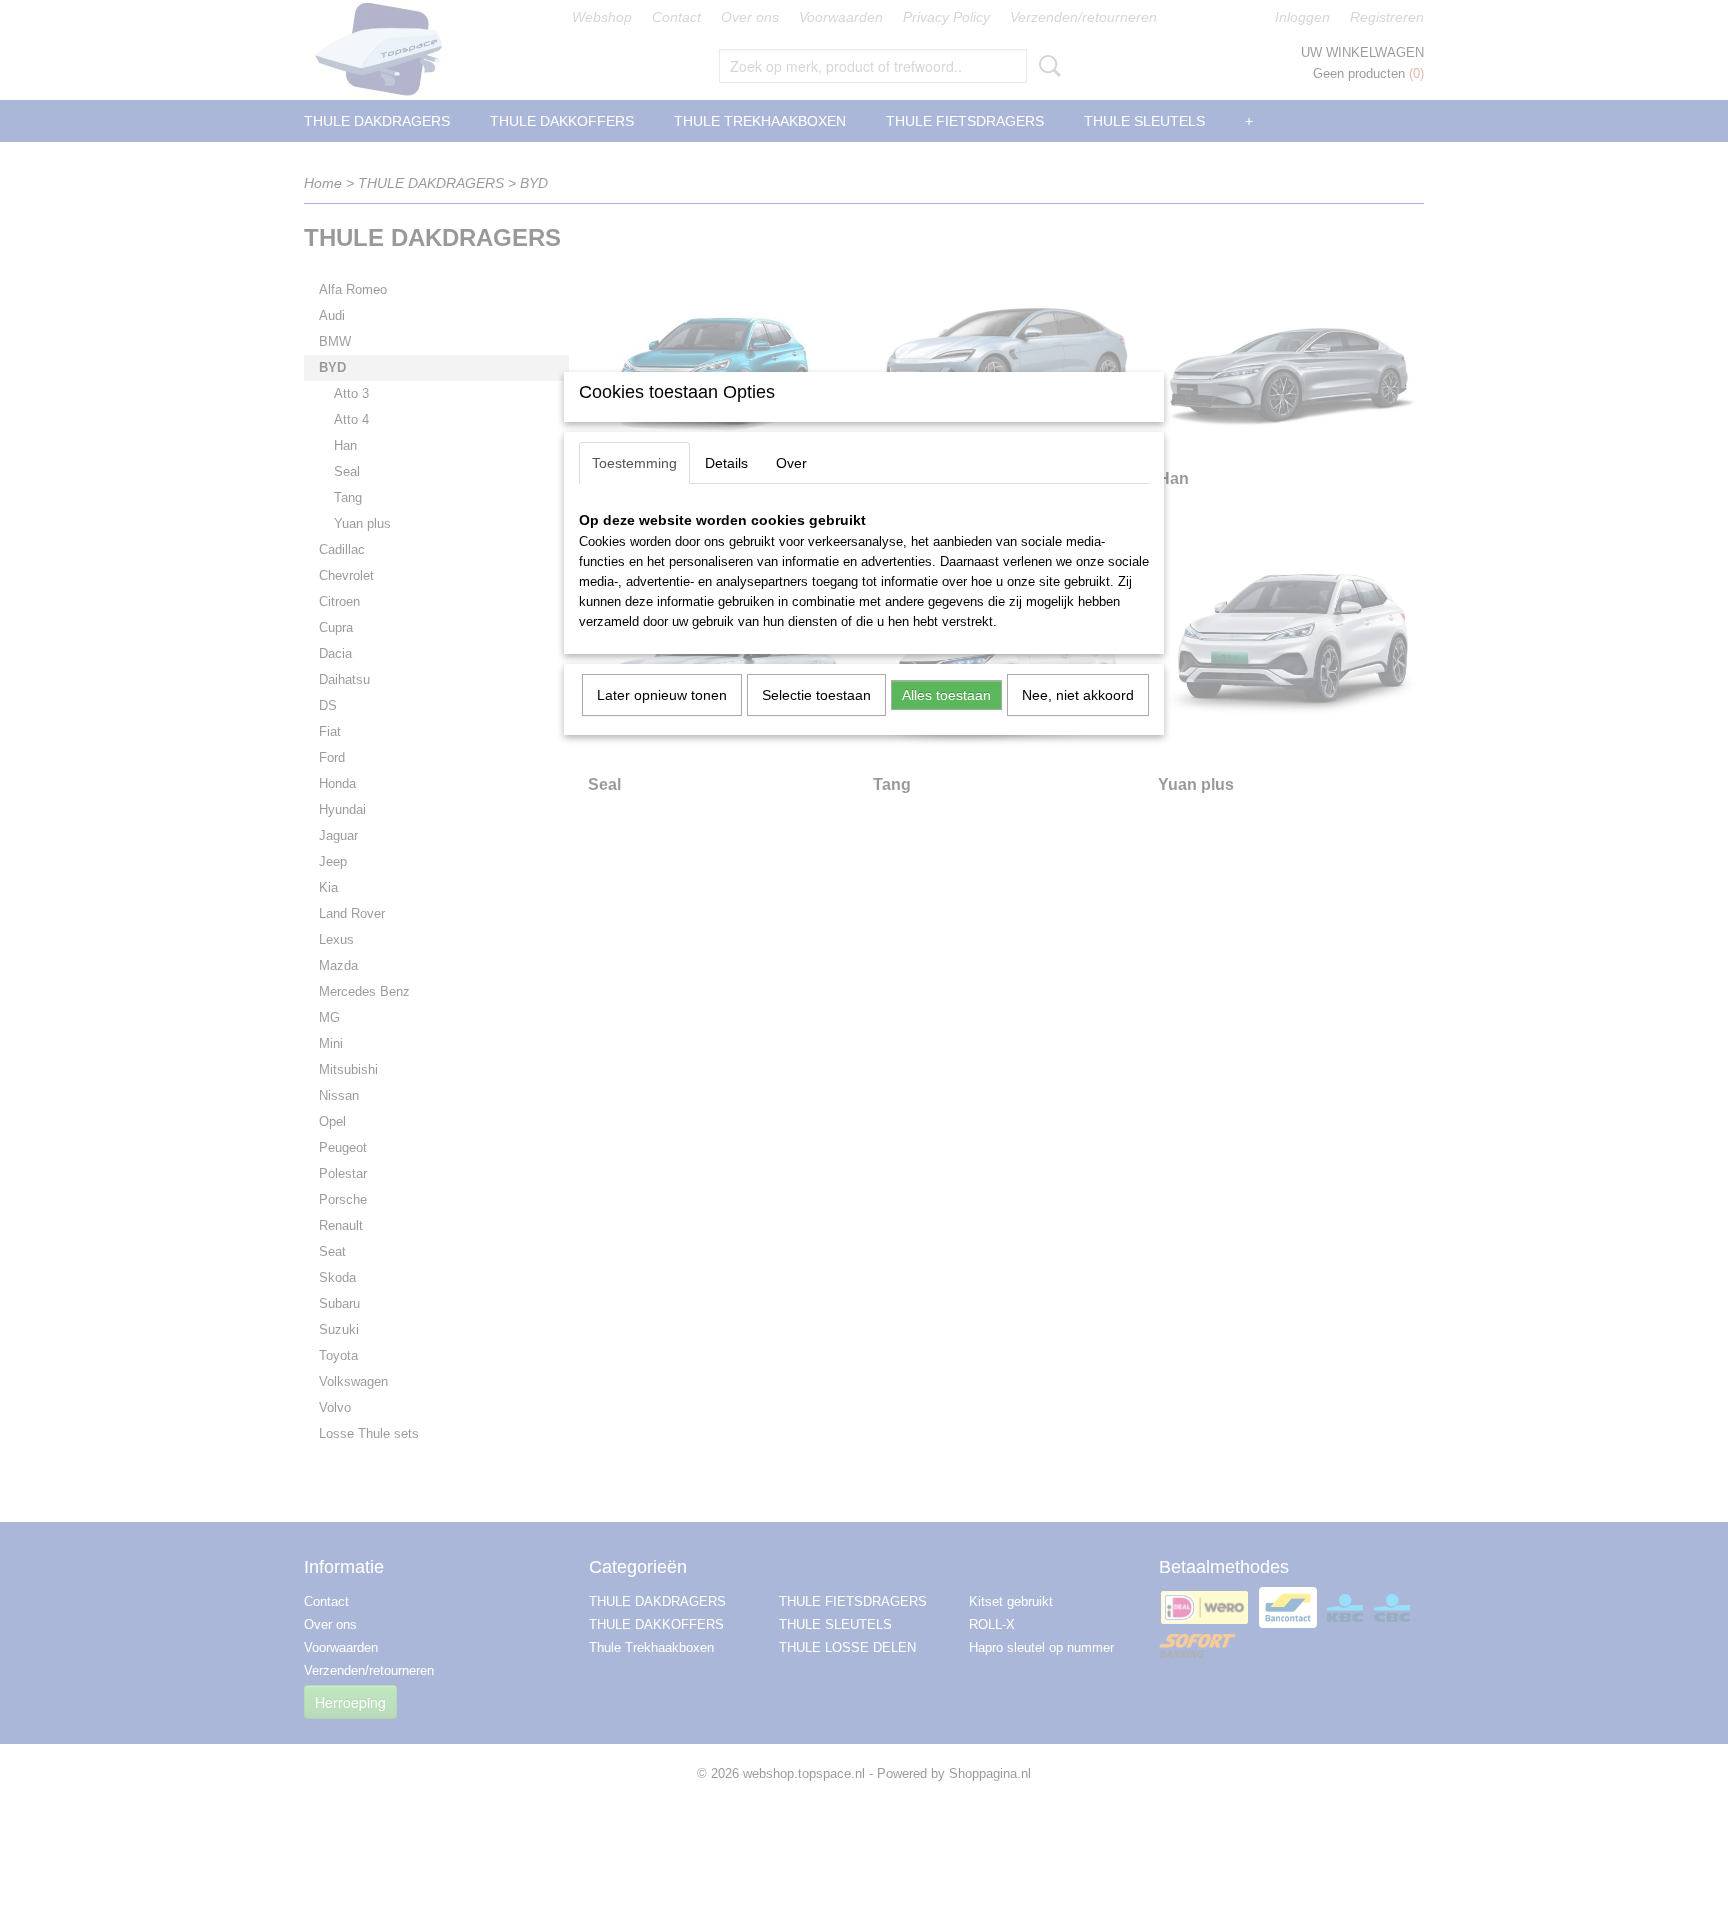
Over (791, 463)
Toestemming (634, 463)
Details (726, 463)
